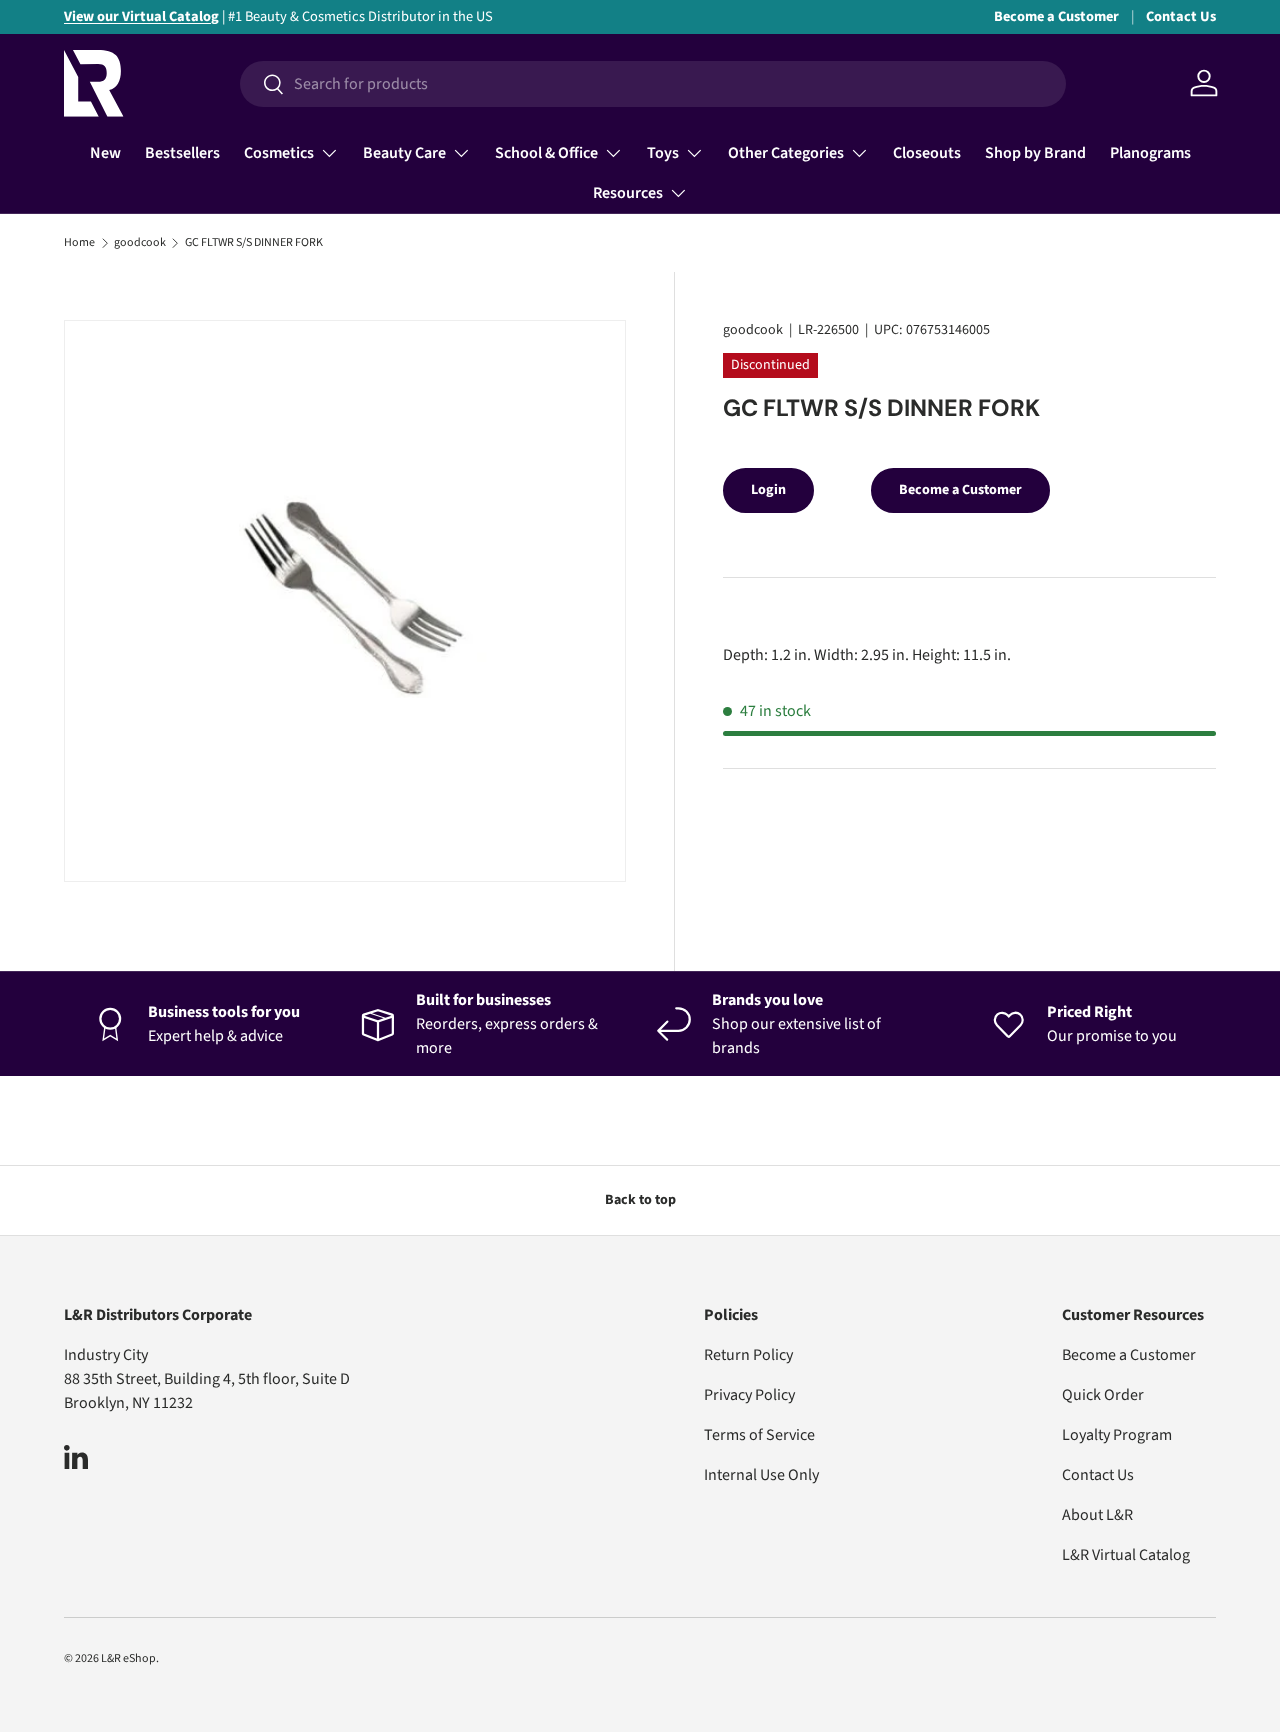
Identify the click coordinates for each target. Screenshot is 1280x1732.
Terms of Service (759, 1435)
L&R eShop (128, 1658)
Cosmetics (279, 153)
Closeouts (927, 153)
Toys (663, 153)
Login (768, 490)
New (105, 153)
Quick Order (1103, 1395)
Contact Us (1181, 16)
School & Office (546, 153)
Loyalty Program (1117, 1435)
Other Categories (786, 153)
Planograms (1150, 153)
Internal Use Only (761, 1475)
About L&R (1097, 1515)
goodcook (140, 243)
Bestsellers (182, 153)
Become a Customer (1056, 16)
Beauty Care (404, 153)
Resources (628, 193)
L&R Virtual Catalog (1126, 1555)
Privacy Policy (749, 1395)
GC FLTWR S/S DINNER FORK (254, 243)
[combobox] (652, 84)
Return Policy (748, 1355)
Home (79, 243)
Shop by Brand (1035, 153)
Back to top (640, 1200)
